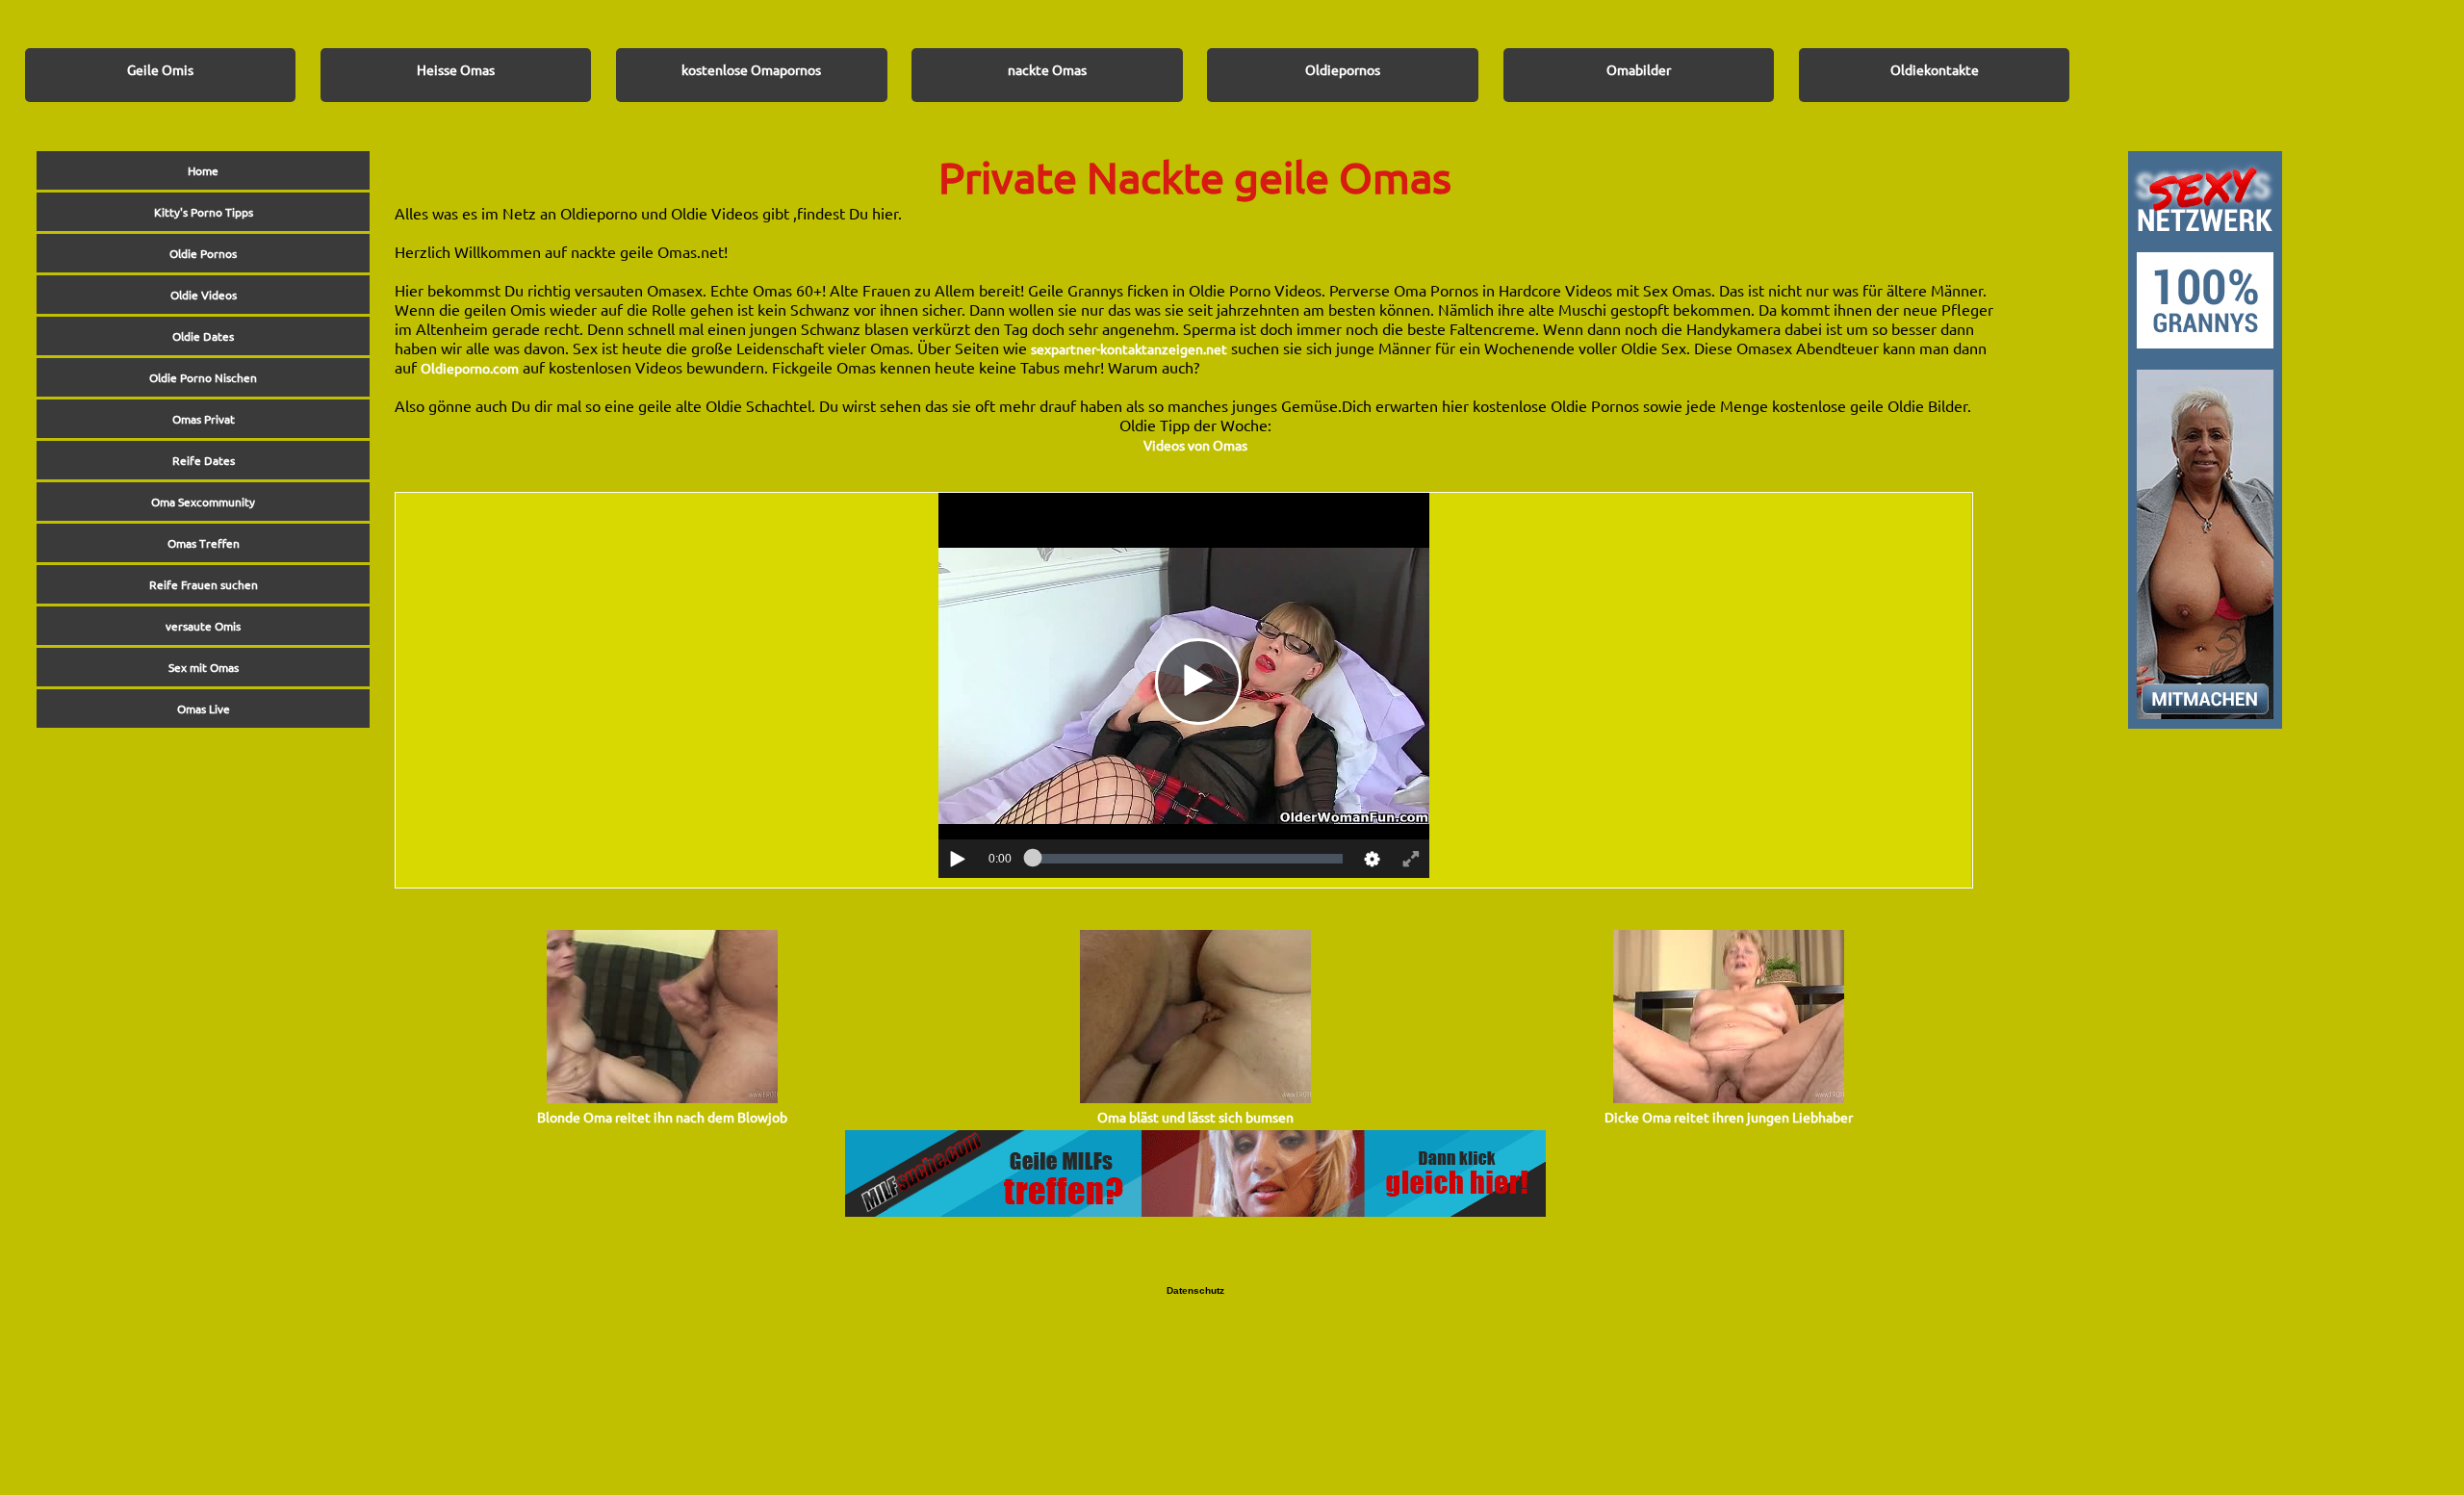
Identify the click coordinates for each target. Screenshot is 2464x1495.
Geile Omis (160, 69)
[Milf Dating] (1195, 1211)
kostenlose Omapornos (751, 69)
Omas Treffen (204, 543)
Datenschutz (1195, 1290)
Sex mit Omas (204, 667)
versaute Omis (203, 626)
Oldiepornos (1343, 69)
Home (203, 170)
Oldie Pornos (203, 253)
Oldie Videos (204, 295)
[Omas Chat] (2205, 723)
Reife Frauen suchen (204, 584)
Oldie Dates (203, 336)
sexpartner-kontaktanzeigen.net (1129, 348)
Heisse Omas (456, 69)
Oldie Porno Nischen (203, 377)
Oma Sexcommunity (203, 502)
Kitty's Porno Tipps (204, 212)
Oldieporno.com (470, 368)
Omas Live (204, 709)
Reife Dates (204, 460)
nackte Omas (1047, 69)
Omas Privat (204, 419)
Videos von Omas (1195, 445)
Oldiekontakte (1935, 69)
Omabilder (1639, 69)
